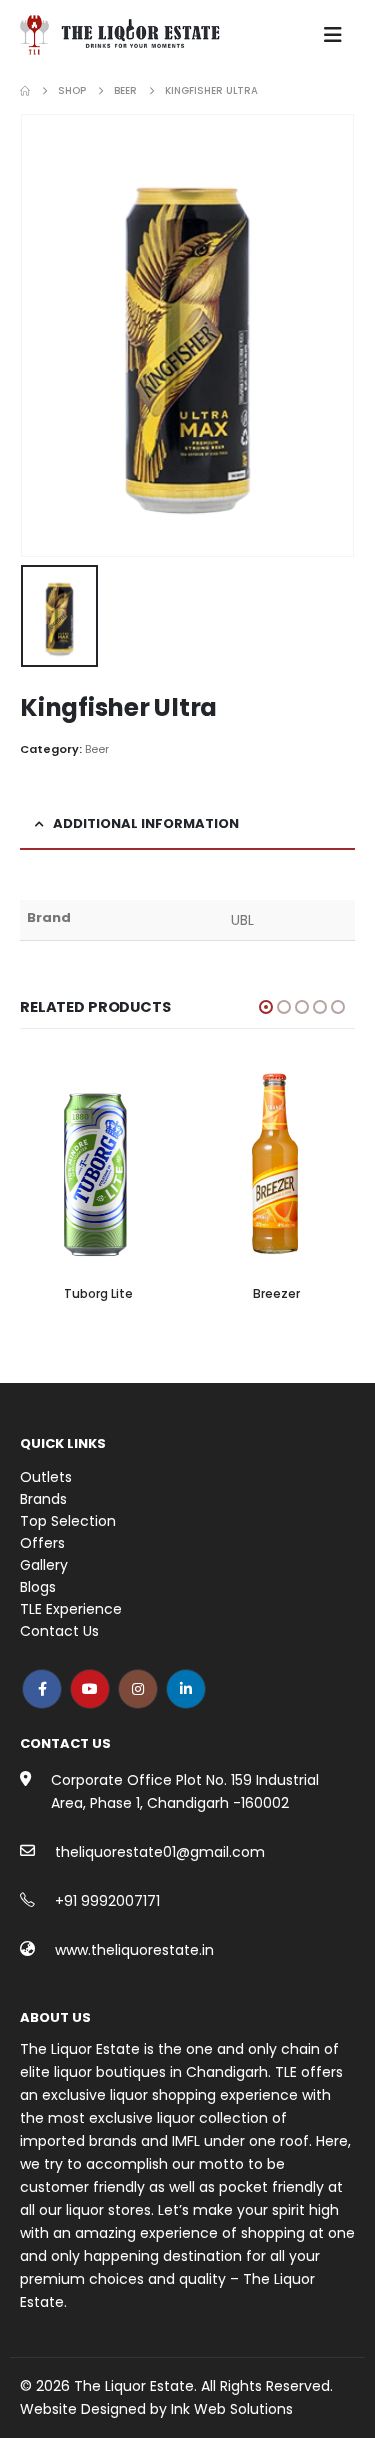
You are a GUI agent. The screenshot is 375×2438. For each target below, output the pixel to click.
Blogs (38, 1587)
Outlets (46, 1477)
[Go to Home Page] (25, 91)
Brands (43, 1499)
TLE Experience (71, 1609)
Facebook (42, 1689)
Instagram (138, 1689)
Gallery (44, 1565)
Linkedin (186, 1689)
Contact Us (59, 1631)
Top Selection (68, 1521)
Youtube (90, 1689)
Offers (42, 1543)
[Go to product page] (99, 1168)
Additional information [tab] (146, 823)
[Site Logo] (120, 35)
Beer (97, 749)
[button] (333, 35)
